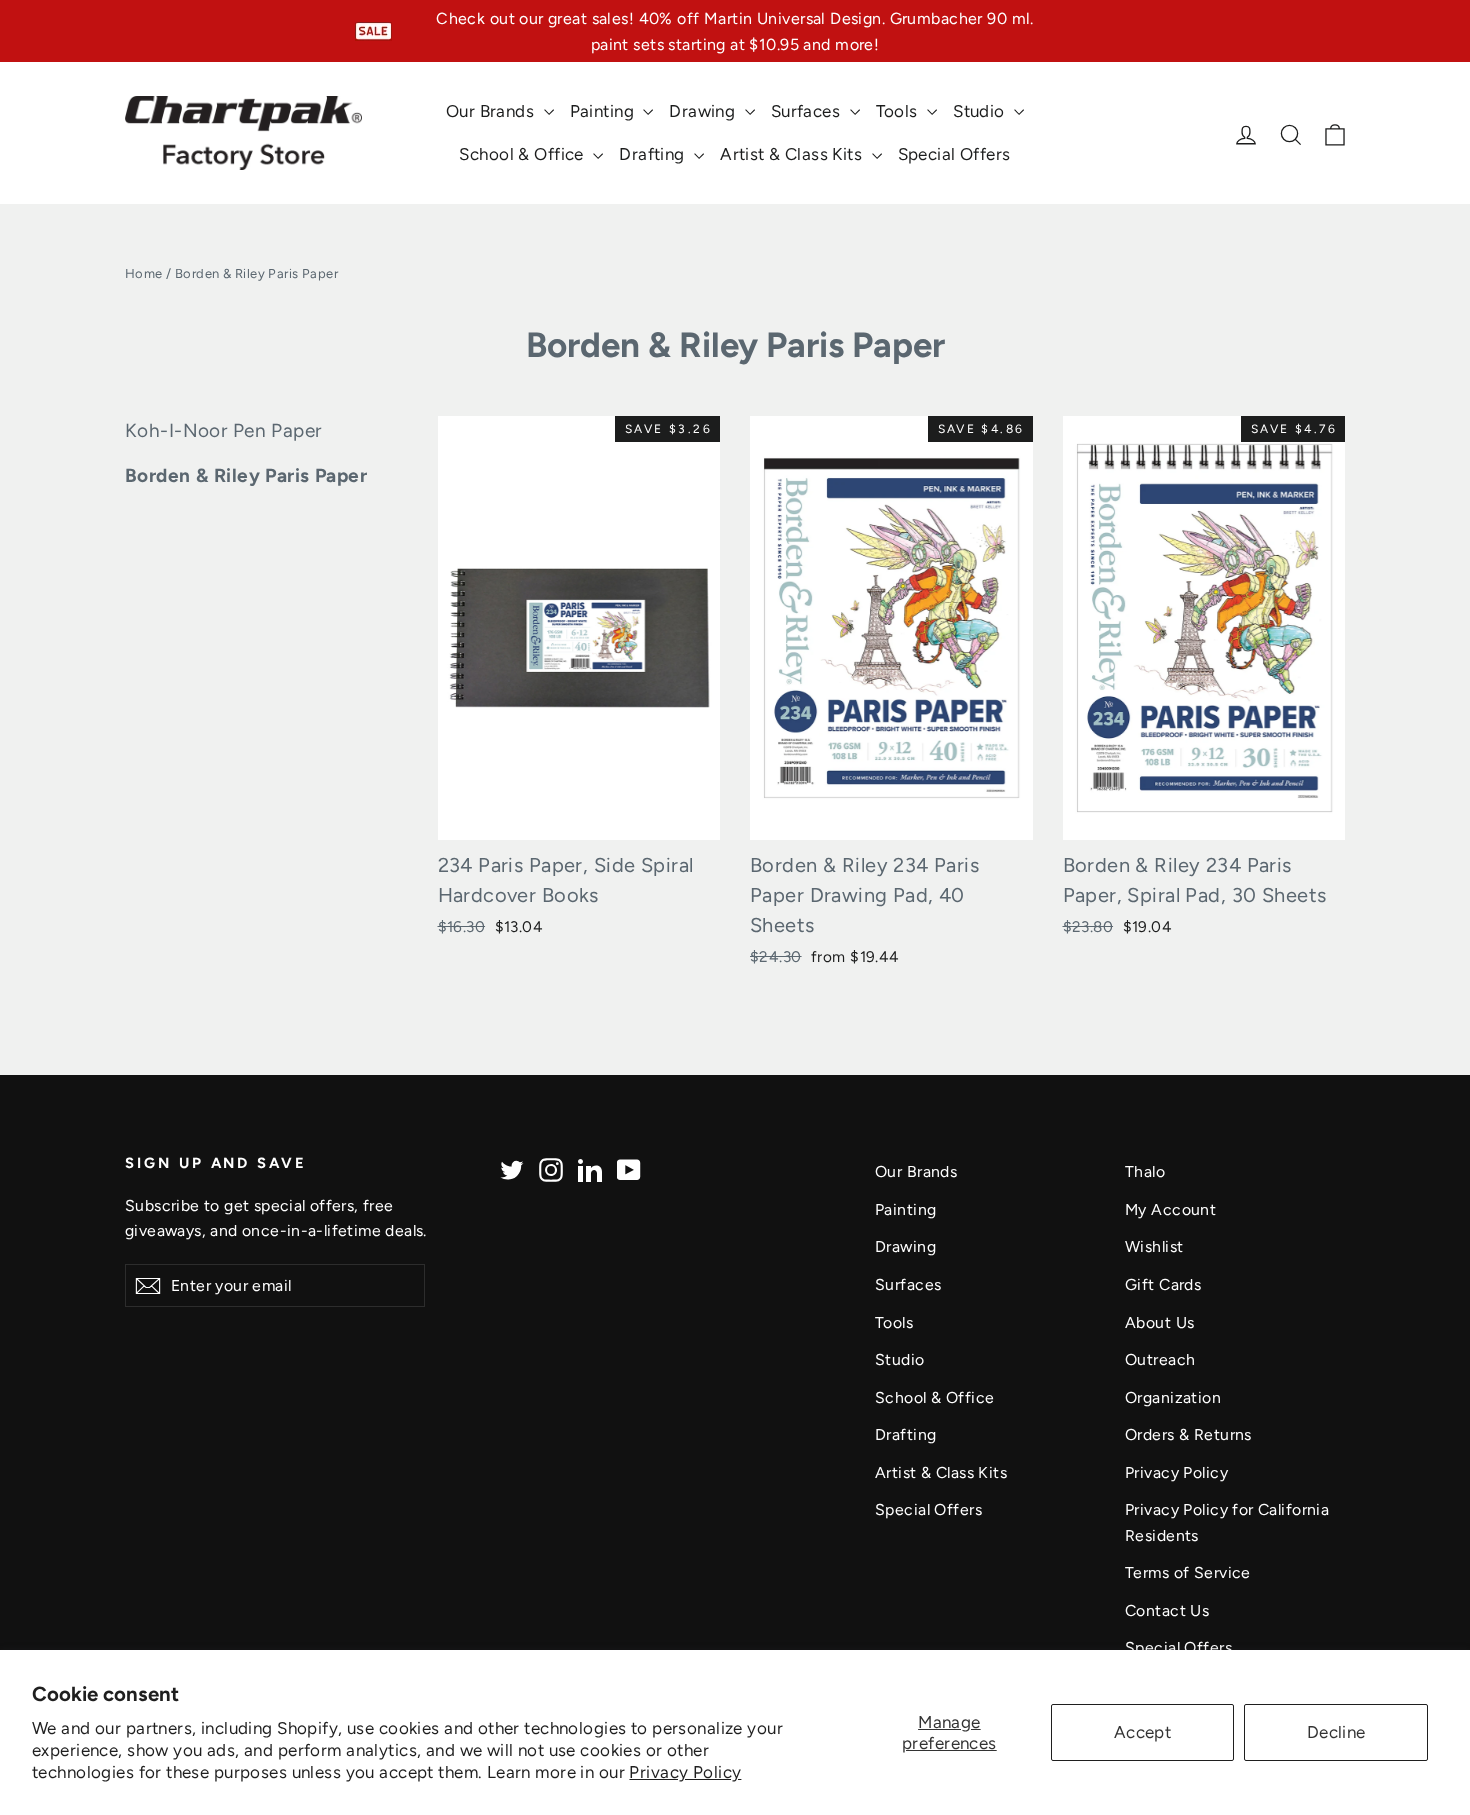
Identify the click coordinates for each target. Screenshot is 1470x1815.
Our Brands (492, 111)
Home (144, 273)
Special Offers (954, 154)
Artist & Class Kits (793, 154)
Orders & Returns (1188, 1434)
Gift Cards (1163, 1284)
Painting (604, 111)
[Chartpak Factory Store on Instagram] (551, 1168)
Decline (1336, 1732)
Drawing (704, 111)
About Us (1159, 1322)
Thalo (1145, 1171)
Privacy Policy (685, 1772)
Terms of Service (1188, 1572)
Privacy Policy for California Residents (1227, 1522)
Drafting (654, 154)
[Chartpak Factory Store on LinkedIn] (590, 1168)
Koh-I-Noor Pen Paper (223, 430)
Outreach (1160, 1359)
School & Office (523, 154)
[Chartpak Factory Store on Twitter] (512, 1168)
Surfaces (808, 111)
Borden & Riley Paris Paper (246, 475)
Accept (1143, 1732)
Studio (981, 111)
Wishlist (1154, 1246)
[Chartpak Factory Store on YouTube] (629, 1168)
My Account (1170, 1209)
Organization (1173, 1397)
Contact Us (1167, 1610)
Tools (899, 111)
